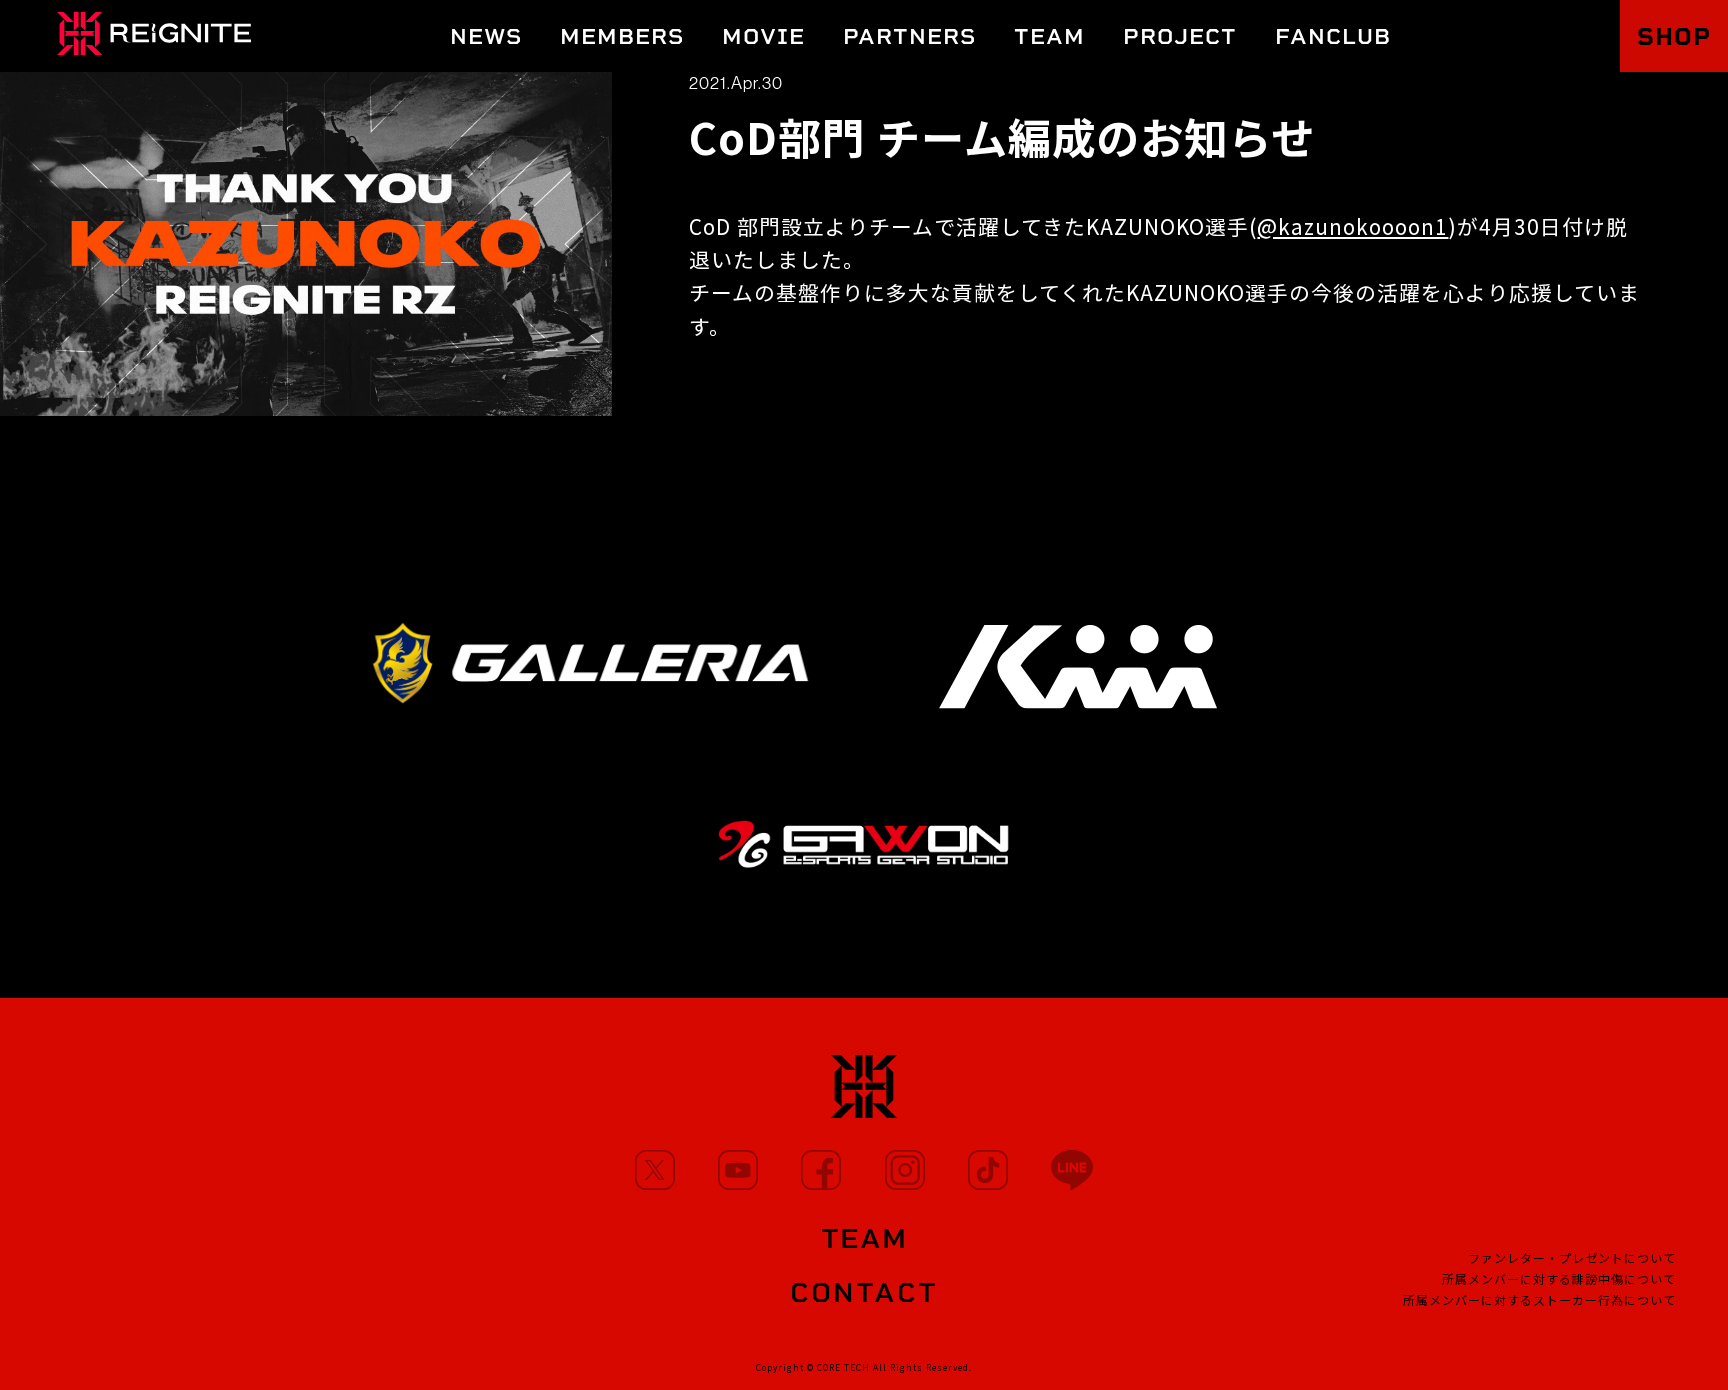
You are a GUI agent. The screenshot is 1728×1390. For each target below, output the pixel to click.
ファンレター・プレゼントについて (1572, 1257)
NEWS (486, 36)
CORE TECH (843, 1367)
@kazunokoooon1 (1352, 226)
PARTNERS (909, 36)
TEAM (1049, 36)
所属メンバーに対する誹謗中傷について (1559, 1278)
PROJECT (1180, 36)
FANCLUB (1333, 36)
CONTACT (864, 1292)
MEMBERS (622, 36)
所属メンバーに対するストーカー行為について (1539, 1299)
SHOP (1674, 36)
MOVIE (763, 36)
